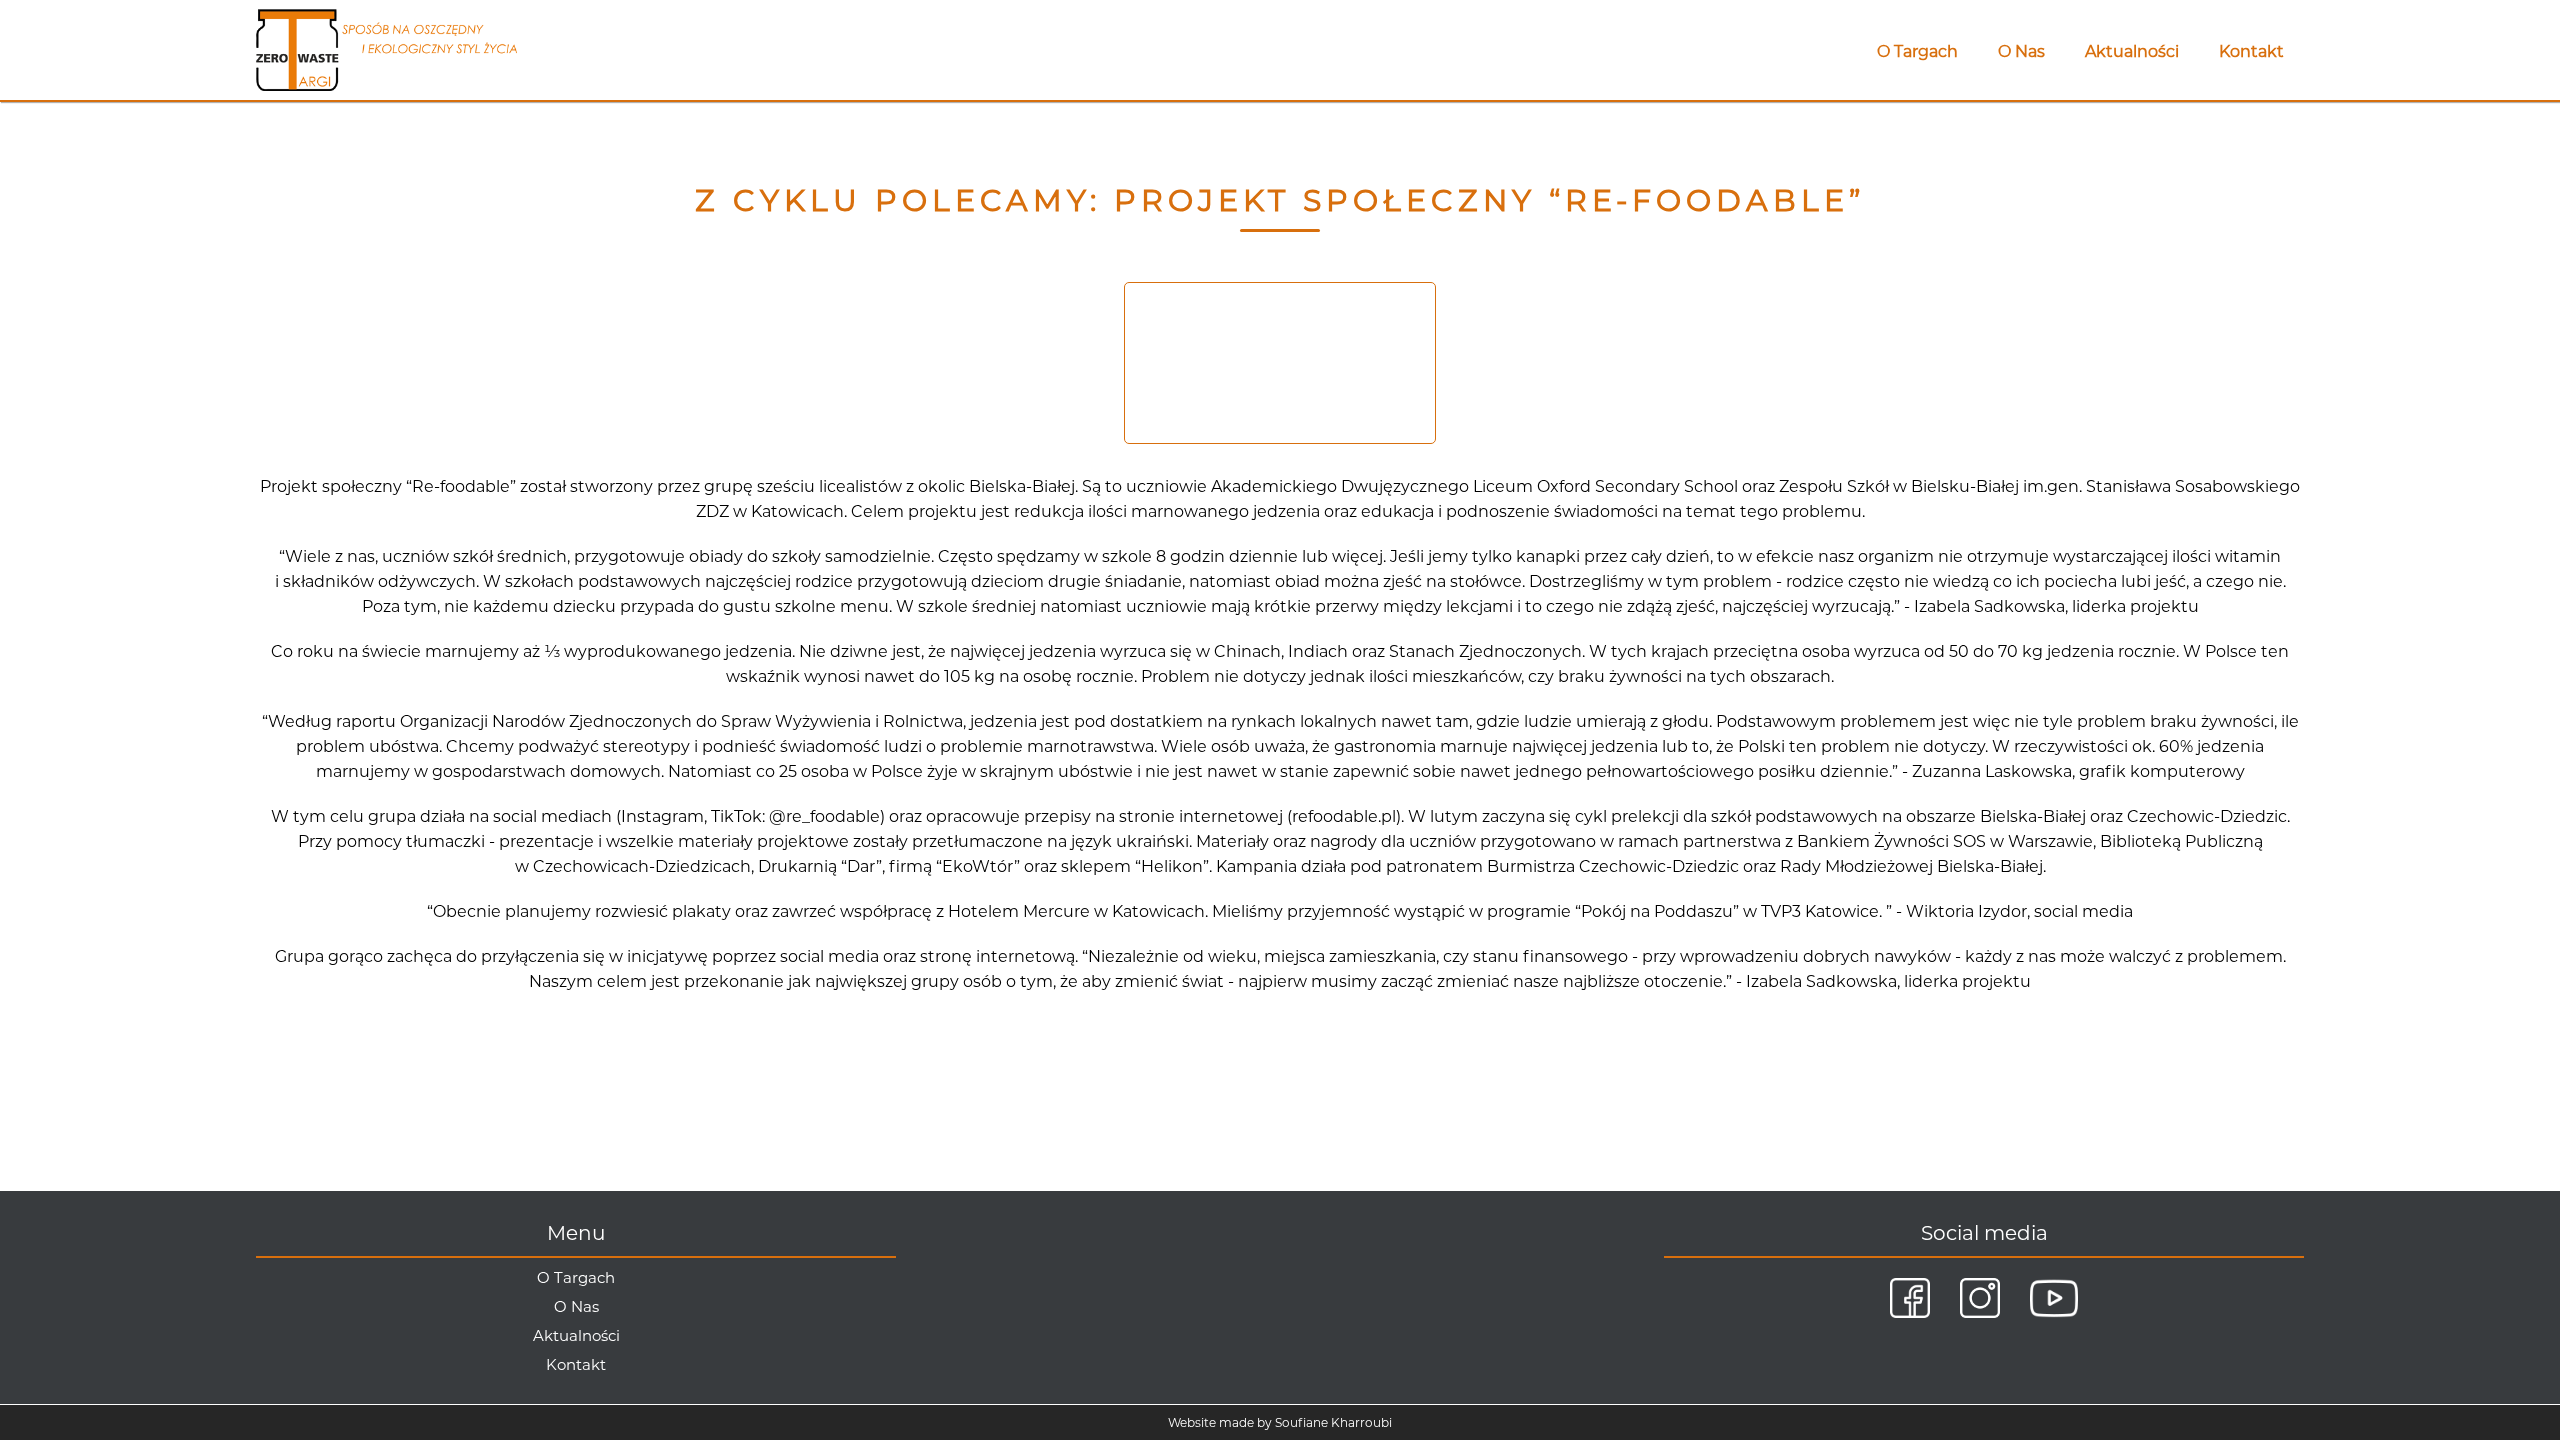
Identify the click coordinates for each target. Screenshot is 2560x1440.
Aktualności (2132, 51)
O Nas (2021, 51)
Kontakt (2251, 51)
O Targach (1917, 51)
